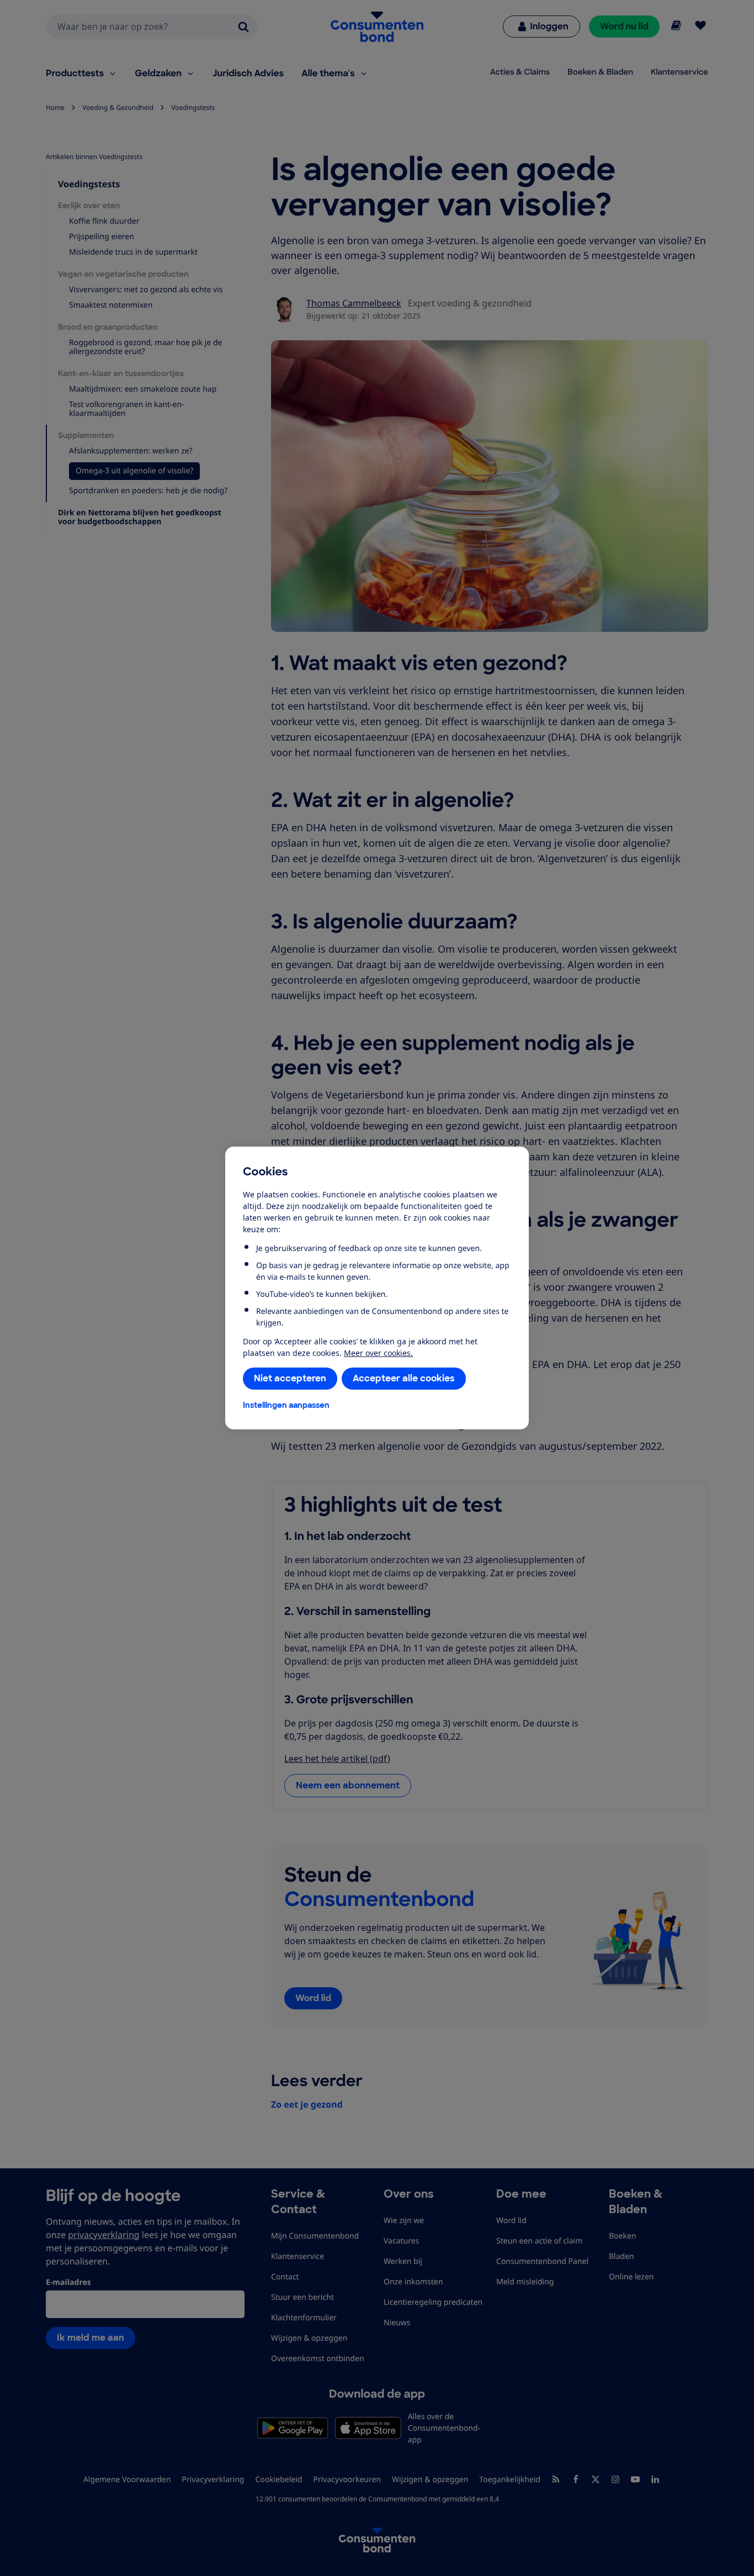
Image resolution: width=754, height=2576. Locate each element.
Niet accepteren (290, 1378)
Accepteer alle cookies (404, 1378)
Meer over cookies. (378, 1353)
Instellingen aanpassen (286, 1405)
